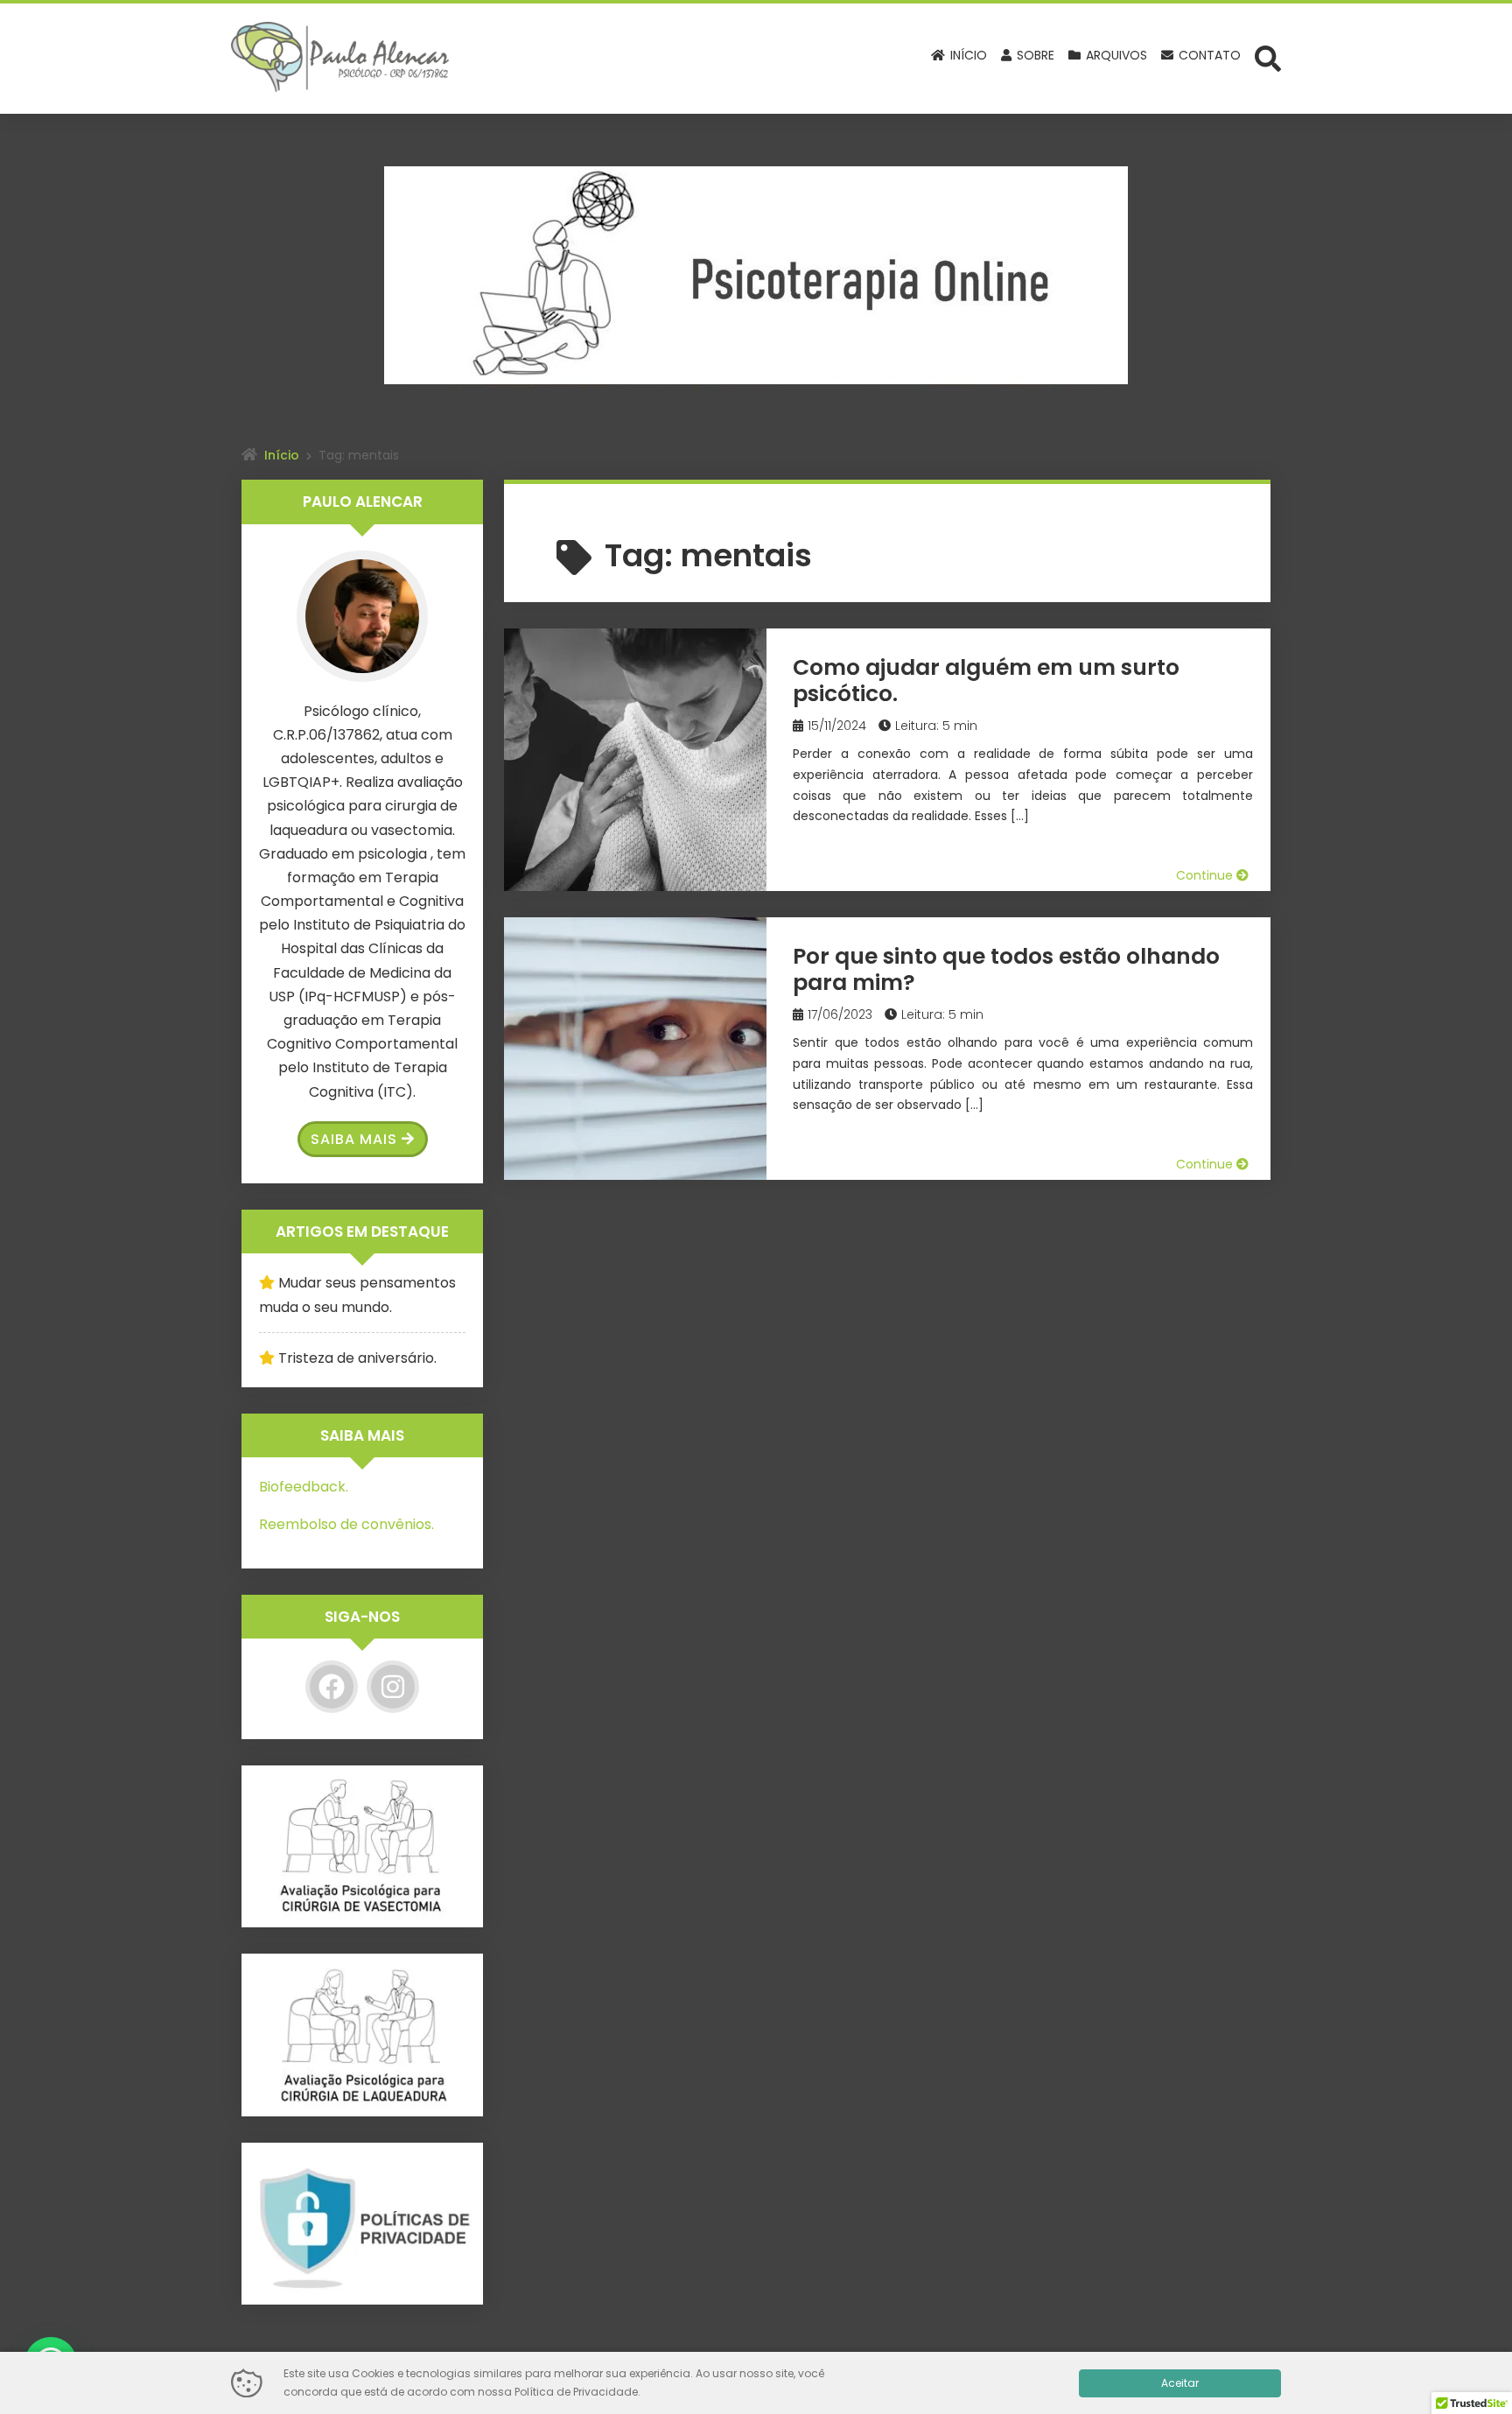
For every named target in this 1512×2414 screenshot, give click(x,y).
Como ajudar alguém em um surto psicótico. (986, 681)
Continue (1206, 875)
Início (282, 455)
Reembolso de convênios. (346, 1524)
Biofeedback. (304, 1487)
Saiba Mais (354, 1139)
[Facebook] (332, 1687)
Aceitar (1180, 2383)
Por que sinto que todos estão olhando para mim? (1006, 969)
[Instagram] (393, 1687)
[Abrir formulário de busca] (1268, 57)
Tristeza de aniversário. (357, 1358)
